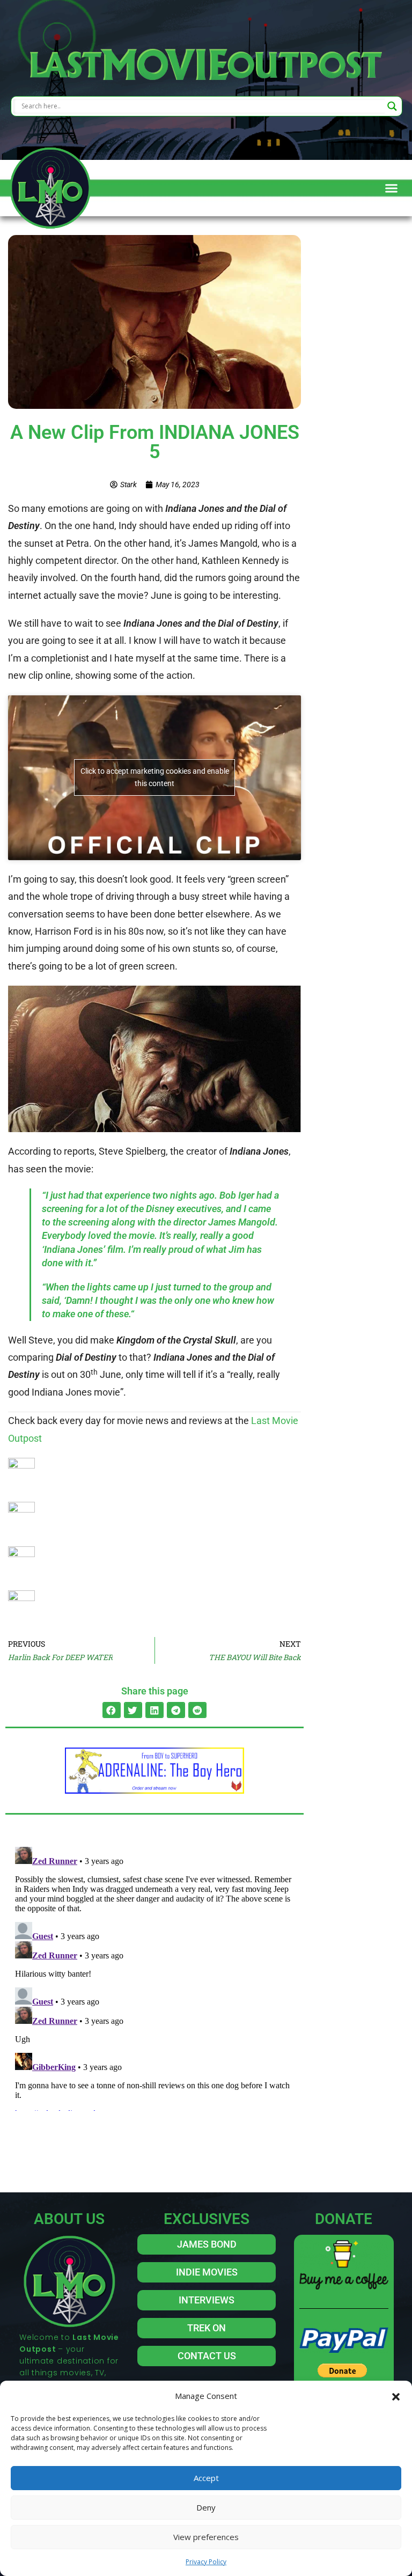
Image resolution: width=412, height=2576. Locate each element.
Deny (206, 2507)
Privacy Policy (206, 2562)
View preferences (206, 2537)
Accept (206, 2478)
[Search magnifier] (392, 106)
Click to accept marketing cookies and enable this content (155, 777)
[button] (396, 2396)
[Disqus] (154, 1977)
